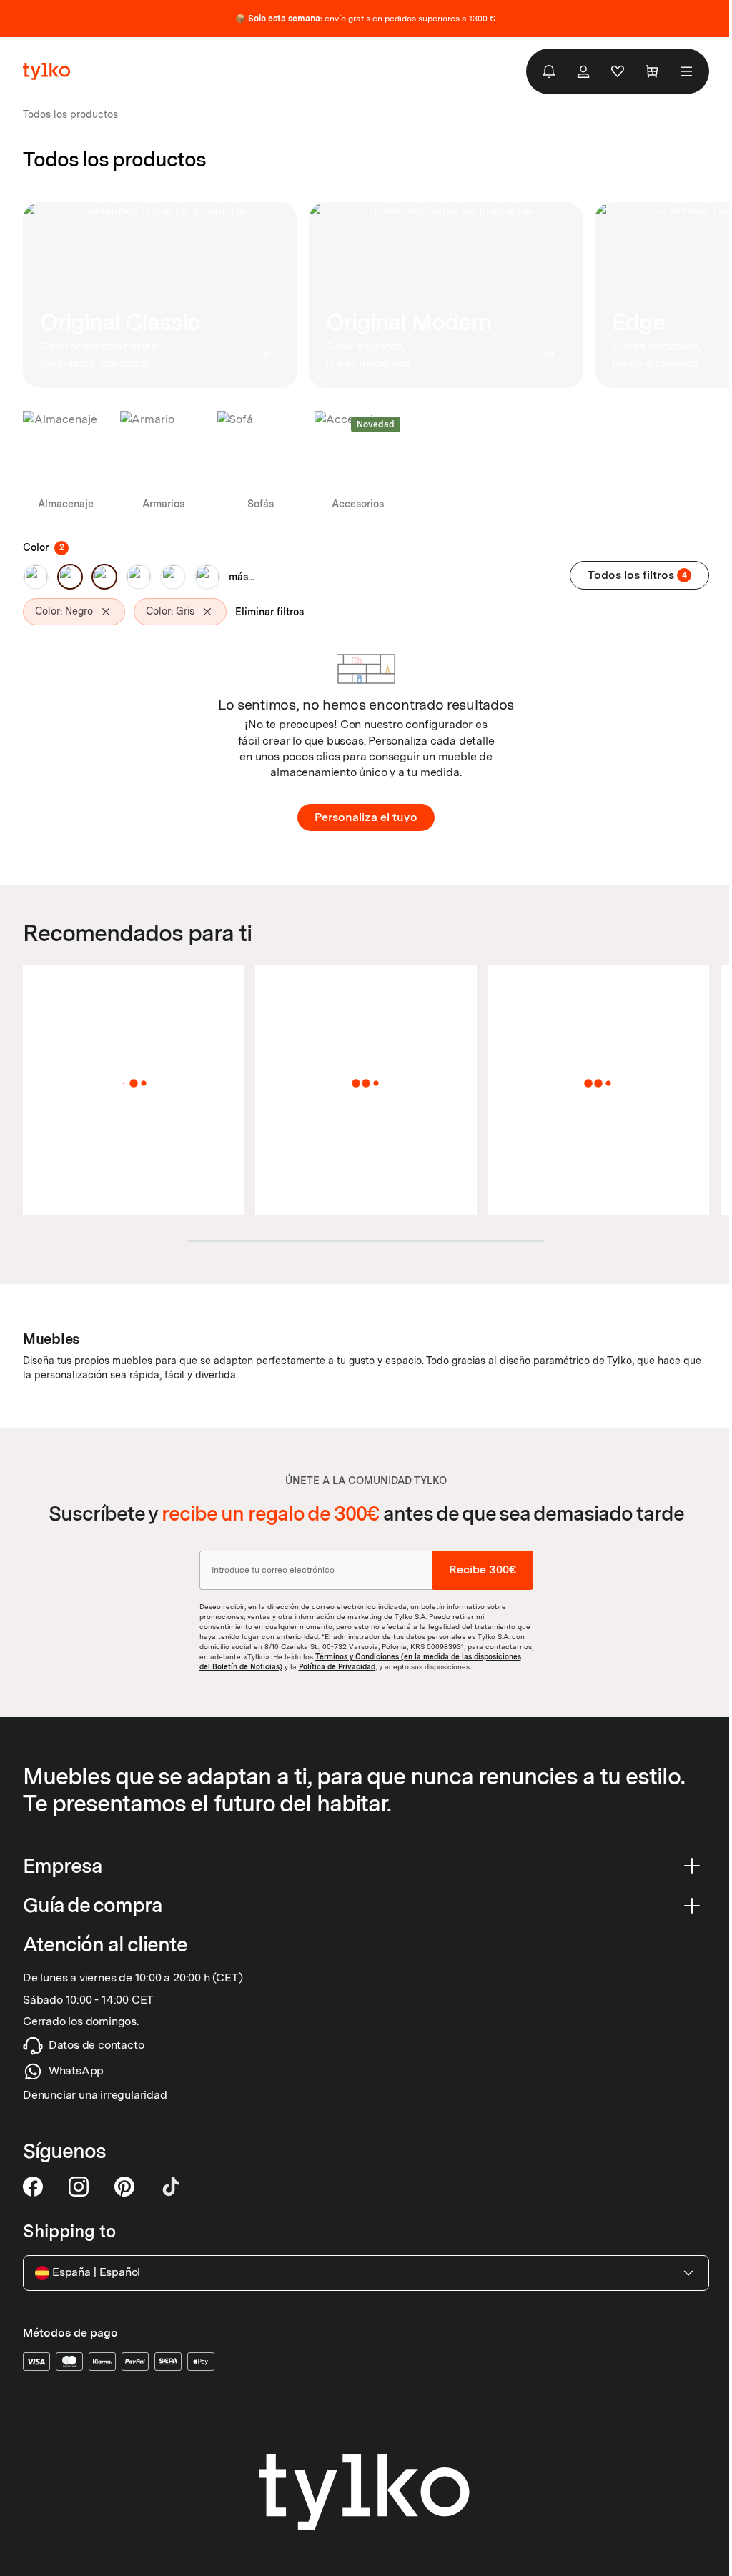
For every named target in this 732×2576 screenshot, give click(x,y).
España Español (96, 2272)
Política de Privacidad (337, 1666)
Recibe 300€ (483, 1570)
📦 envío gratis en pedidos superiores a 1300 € (365, 19)
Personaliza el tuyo (366, 817)
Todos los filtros (637, 575)
